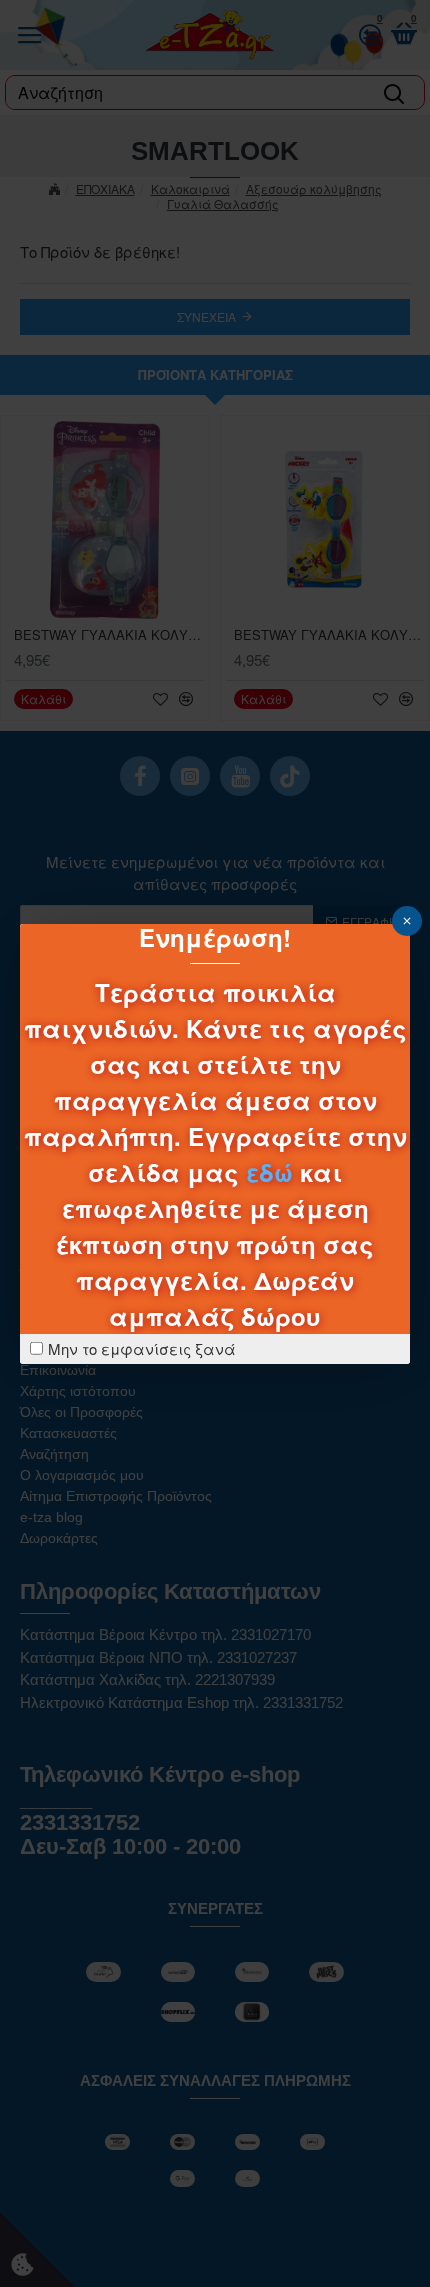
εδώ (269, 1172)
